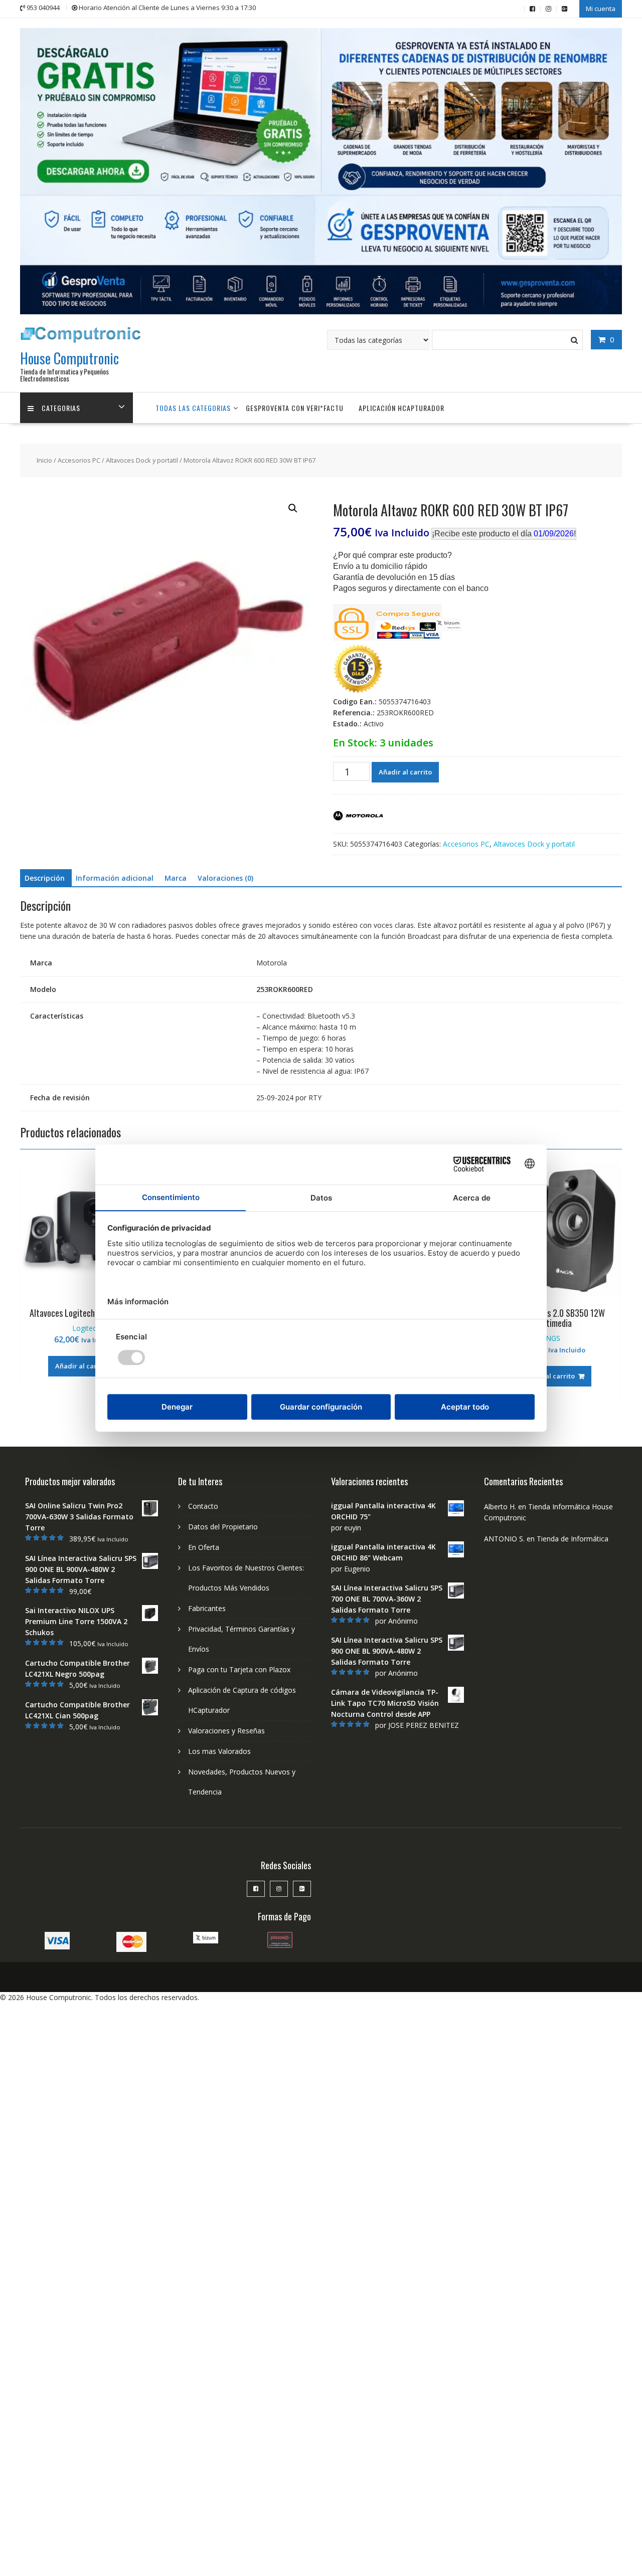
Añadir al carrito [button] (82, 1366)
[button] (293, 508)
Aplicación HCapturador (402, 408)
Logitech (86, 1328)
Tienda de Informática (573, 1539)
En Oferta (204, 1547)
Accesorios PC (79, 460)
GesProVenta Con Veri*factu (295, 408)
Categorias (61, 408)
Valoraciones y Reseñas (226, 1731)
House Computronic (69, 358)
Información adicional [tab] (115, 878)
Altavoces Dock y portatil (142, 460)
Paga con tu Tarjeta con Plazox (239, 1669)
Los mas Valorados (219, 1751)
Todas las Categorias (193, 408)
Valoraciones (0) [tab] (225, 878)
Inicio (44, 460)
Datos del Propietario (223, 1527)
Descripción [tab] (45, 878)
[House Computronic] (321, 312)
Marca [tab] (176, 878)
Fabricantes (207, 1608)
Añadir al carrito (405, 772)
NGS (553, 1338)
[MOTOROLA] (358, 817)
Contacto (203, 1506)
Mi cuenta (601, 9)
